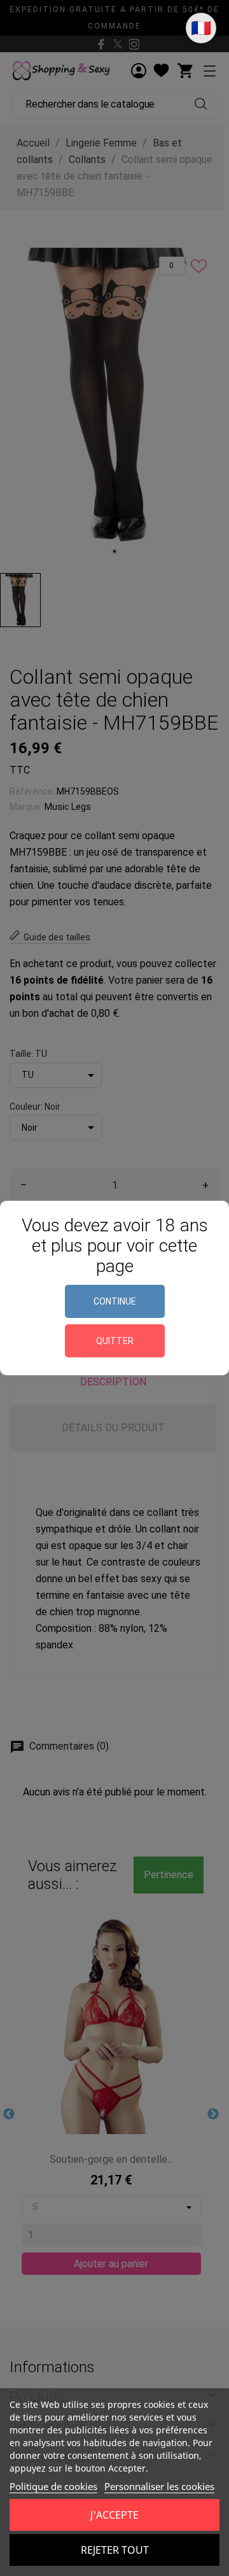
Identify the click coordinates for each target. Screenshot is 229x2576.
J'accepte (114, 2515)
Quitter (115, 1341)
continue (115, 1301)
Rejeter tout (115, 2550)
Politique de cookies (53, 2486)
